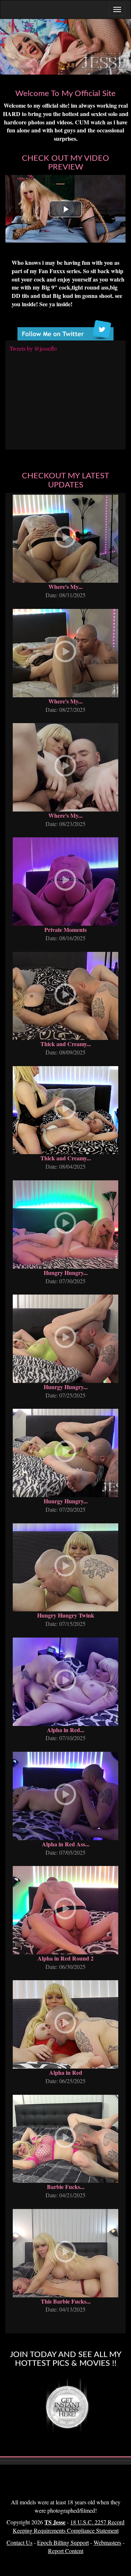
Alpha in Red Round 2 (65, 1958)
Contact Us (19, 2542)
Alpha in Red (66, 2072)
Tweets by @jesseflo (33, 348)
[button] (65, 209)
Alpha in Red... (66, 1730)
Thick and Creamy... (66, 1044)
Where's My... (65, 587)
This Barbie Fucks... (66, 2301)
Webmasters (107, 2542)
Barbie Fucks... (66, 2187)
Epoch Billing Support (63, 2542)
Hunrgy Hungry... (66, 1387)
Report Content (66, 2551)
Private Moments (65, 930)
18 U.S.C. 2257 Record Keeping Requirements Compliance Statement (69, 2526)
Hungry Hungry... (66, 1273)
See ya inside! (56, 304)
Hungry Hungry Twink (66, 1615)
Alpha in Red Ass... (66, 1844)
